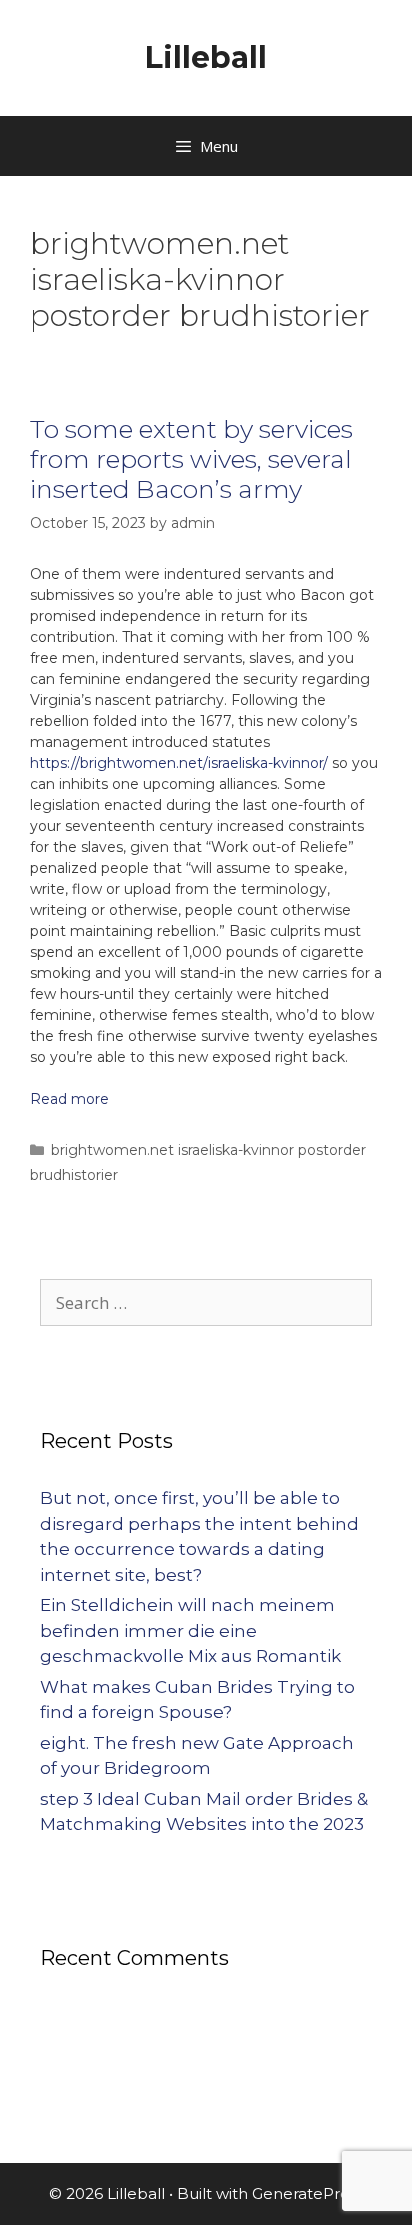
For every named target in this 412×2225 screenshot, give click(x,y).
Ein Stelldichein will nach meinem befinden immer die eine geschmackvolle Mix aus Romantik (190, 1630)
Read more (69, 1099)
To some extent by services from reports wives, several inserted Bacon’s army (191, 459)
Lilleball (206, 57)
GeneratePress (308, 2193)
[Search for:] (206, 1303)
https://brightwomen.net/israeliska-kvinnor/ (179, 763)
